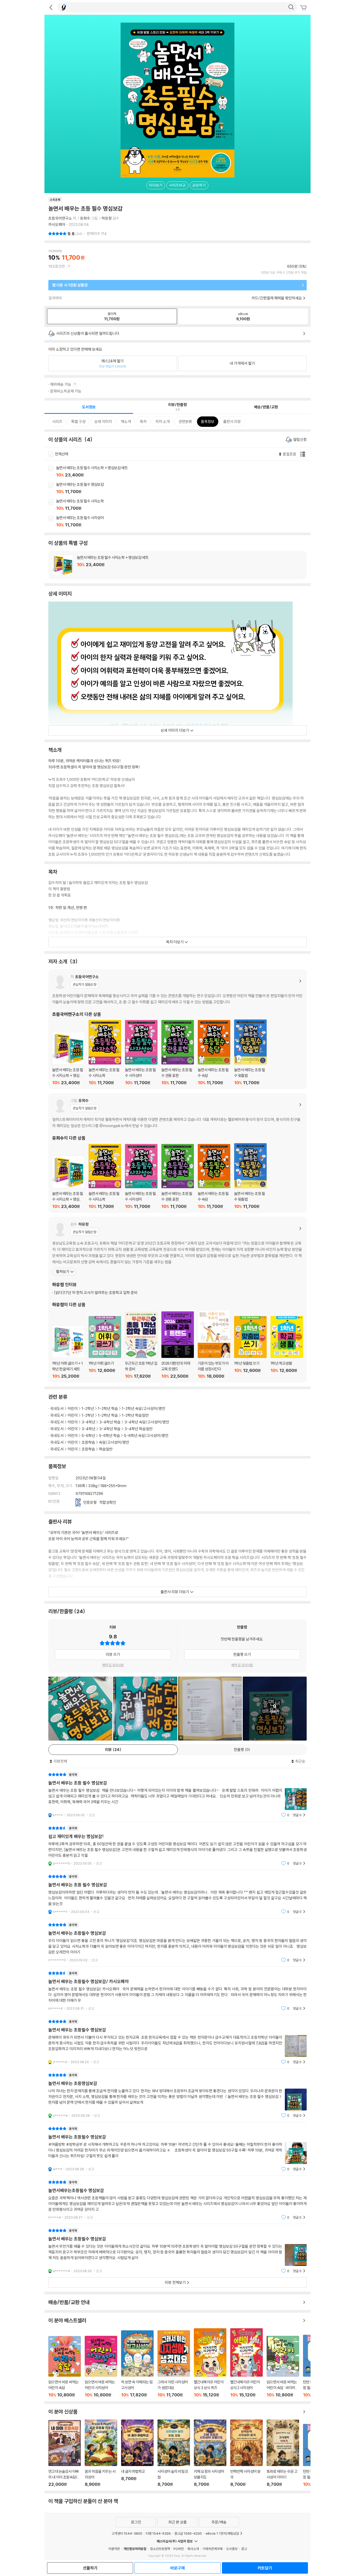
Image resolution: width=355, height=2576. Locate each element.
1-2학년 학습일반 (135, 1415)
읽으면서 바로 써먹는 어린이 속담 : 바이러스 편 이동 (283, 2367)
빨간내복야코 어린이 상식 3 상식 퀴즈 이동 (210, 2363)
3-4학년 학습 (110, 1422)
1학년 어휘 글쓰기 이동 (105, 1347)
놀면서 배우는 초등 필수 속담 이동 (214, 1053)
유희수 (85, 218)
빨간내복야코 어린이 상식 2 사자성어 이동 (246, 2363)
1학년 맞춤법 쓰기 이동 (250, 1347)
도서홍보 (232, 2549)
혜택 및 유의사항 (113, 1665)
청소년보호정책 (160, 2549)
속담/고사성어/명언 (114, 1442)
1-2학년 (88, 1408)
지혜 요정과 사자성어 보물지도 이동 (210, 2453)
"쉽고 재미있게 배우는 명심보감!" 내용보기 (177, 1846)
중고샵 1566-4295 (188, 2533)
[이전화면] (51, 7)
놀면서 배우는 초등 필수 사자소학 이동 (183, 505)
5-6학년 (88, 1436)
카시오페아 (57, 224)
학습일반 (106, 1449)
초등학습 (88, 1442)
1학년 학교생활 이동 (287, 1347)
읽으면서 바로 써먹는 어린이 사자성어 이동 (101, 2367)
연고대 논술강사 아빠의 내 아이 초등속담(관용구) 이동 (65, 2454)
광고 (244, 2549)
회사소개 (193, 2549)
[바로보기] (80, 1709)
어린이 (73, 1408)
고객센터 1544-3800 (127, 2533)
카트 (304, 8)
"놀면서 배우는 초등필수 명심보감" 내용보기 (177, 1942)
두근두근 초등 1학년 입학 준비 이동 (141, 1345)
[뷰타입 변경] (304, 454)
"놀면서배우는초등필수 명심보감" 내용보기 (177, 2200)
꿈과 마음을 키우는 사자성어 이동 (101, 2453)
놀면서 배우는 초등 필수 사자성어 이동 (183, 522)
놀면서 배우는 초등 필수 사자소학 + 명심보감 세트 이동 (183, 472)
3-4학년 (88, 1422)
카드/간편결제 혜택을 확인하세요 (277, 298)
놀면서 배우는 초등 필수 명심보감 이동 (183, 488)
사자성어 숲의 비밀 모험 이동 (174, 2453)
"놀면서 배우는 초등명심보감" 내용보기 (177, 2095)
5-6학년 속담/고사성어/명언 (146, 1436)
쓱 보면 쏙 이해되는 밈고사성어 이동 (137, 2364)
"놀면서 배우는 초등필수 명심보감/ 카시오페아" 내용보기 (177, 1991)
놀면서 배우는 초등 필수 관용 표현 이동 (178, 1053)
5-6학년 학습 (110, 1436)
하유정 (107, 218)
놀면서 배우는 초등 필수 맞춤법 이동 (250, 1052)
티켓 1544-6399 (158, 2533)
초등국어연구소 (60, 218)
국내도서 (57, 1408)
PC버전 (179, 2549)
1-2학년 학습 (108, 1408)
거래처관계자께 (212, 2549)
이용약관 (114, 2549)
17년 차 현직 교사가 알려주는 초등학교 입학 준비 (96, 1293)
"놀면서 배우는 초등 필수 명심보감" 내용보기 (177, 1795)
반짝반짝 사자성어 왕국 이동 (246, 2453)
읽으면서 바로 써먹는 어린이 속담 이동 (65, 2367)
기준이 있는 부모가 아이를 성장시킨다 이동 (214, 1344)
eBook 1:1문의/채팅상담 (222, 2533)
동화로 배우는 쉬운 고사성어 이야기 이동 (283, 2453)
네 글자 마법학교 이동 (137, 2453)
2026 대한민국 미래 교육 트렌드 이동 (178, 1345)
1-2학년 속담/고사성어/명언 (144, 1408)
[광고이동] (291, 7)
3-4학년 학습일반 (139, 1429)
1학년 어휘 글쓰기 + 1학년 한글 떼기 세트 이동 (68, 1352)
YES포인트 (57, 266)
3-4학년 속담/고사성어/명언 (147, 1422)
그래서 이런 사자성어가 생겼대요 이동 (174, 2364)
